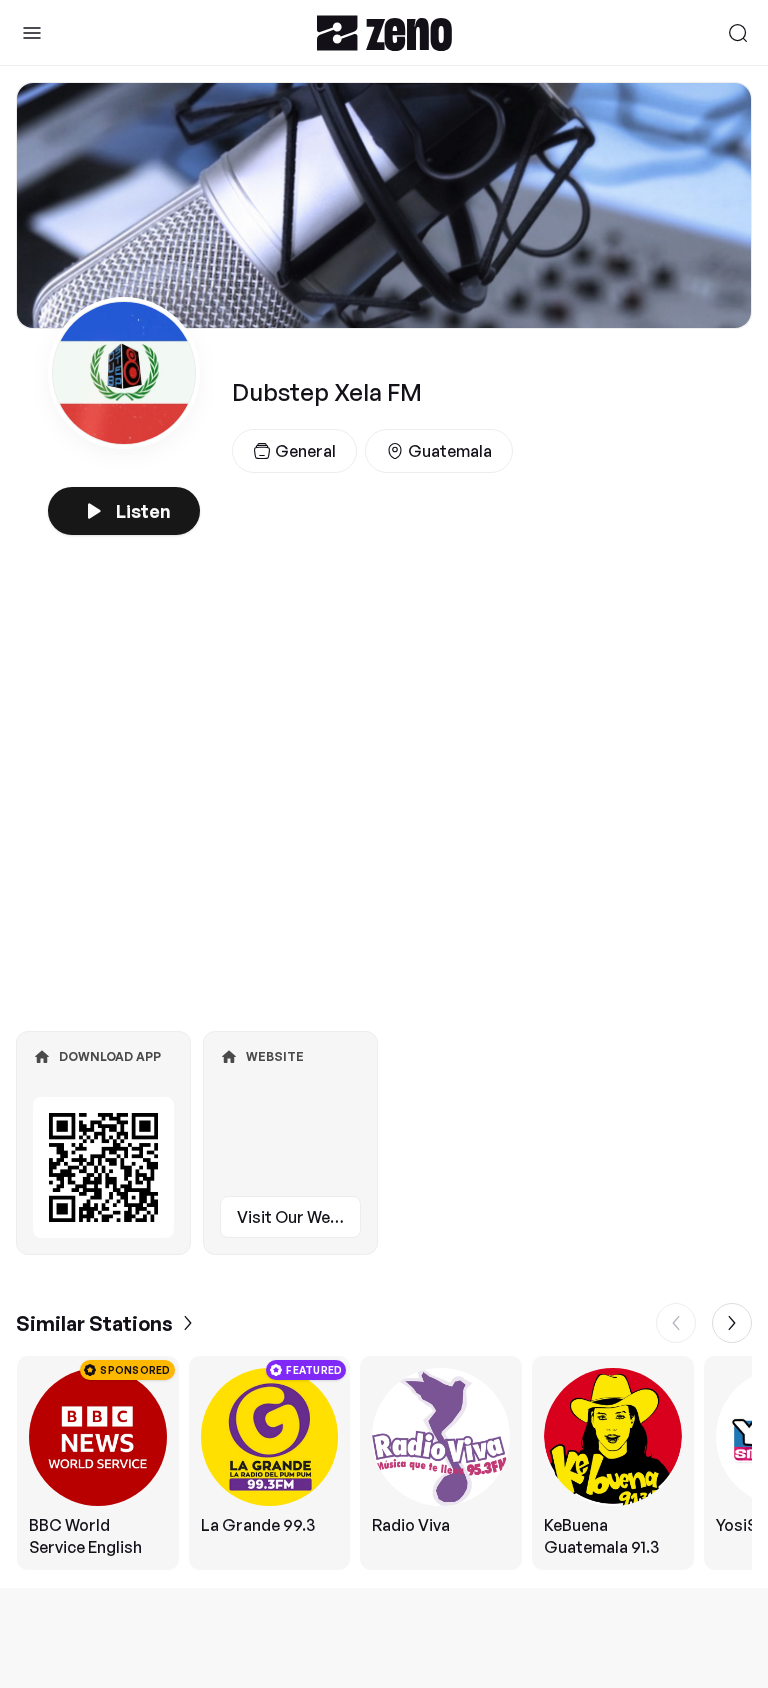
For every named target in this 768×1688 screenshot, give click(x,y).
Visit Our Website (299, 1217)
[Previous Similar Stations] (676, 1323)
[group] (384, 1463)
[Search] (738, 33)
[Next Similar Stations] (732, 1323)
